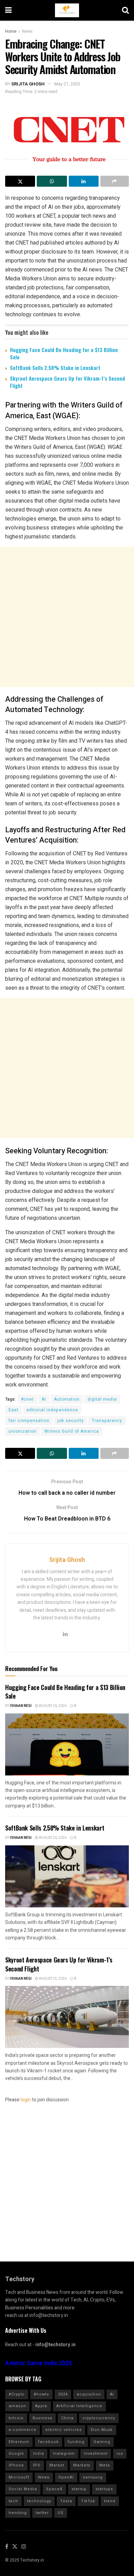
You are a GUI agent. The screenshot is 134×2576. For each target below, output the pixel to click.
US (61, 2513)
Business (42, 2418)
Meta (105, 2465)
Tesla (66, 2501)
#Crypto (17, 2394)
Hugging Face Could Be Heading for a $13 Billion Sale (64, 353)
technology (39, 2501)
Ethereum (19, 2442)
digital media (102, 1399)
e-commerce (23, 2430)
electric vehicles (64, 2430)
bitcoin (16, 2418)
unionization (23, 1431)
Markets (82, 2465)
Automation (67, 1399)
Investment (96, 2454)
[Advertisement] (67, 617)
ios (120, 2454)
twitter (42, 2513)
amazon (17, 2406)
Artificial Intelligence (79, 2406)
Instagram (64, 2454)
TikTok (88, 2501)
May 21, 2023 (67, 84)
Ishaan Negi (21, 1706)
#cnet (27, 1399)
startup (79, 2489)
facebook (48, 2442)
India (38, 2454)
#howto (41, 2394)
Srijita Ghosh (28, 84)
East (14, 1410)
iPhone (16, 2465)
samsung (93, 2477)
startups (104, 2489)
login (26, 2100)
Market (57, 2465)
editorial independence (52, 1410)
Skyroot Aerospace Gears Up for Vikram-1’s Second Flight (68, 382)
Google (16, 2454)
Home (11, 31)
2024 (63, 2394)
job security (71, 1421)
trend (110, 2501)
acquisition (89, 2394)
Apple (41, 2406)
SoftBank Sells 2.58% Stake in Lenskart (55, 368)
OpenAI (66, 2477)
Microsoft (19, 2477)
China (67, 2418)
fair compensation (29, 1421)
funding (76, 2442)
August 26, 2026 (52, 1706)
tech (13, 2501)
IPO (37, 2465)
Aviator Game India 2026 (39, 2363)
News (27, 31)
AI (44, 1399)
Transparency (107, 1421)
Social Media (23, 2489)
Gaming (102, 2442)
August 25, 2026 (52, 1979)
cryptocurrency (99, 2418)
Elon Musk (102, 2430)
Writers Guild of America (72, 1431)
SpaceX (54, 2489)
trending (18, 2513)
